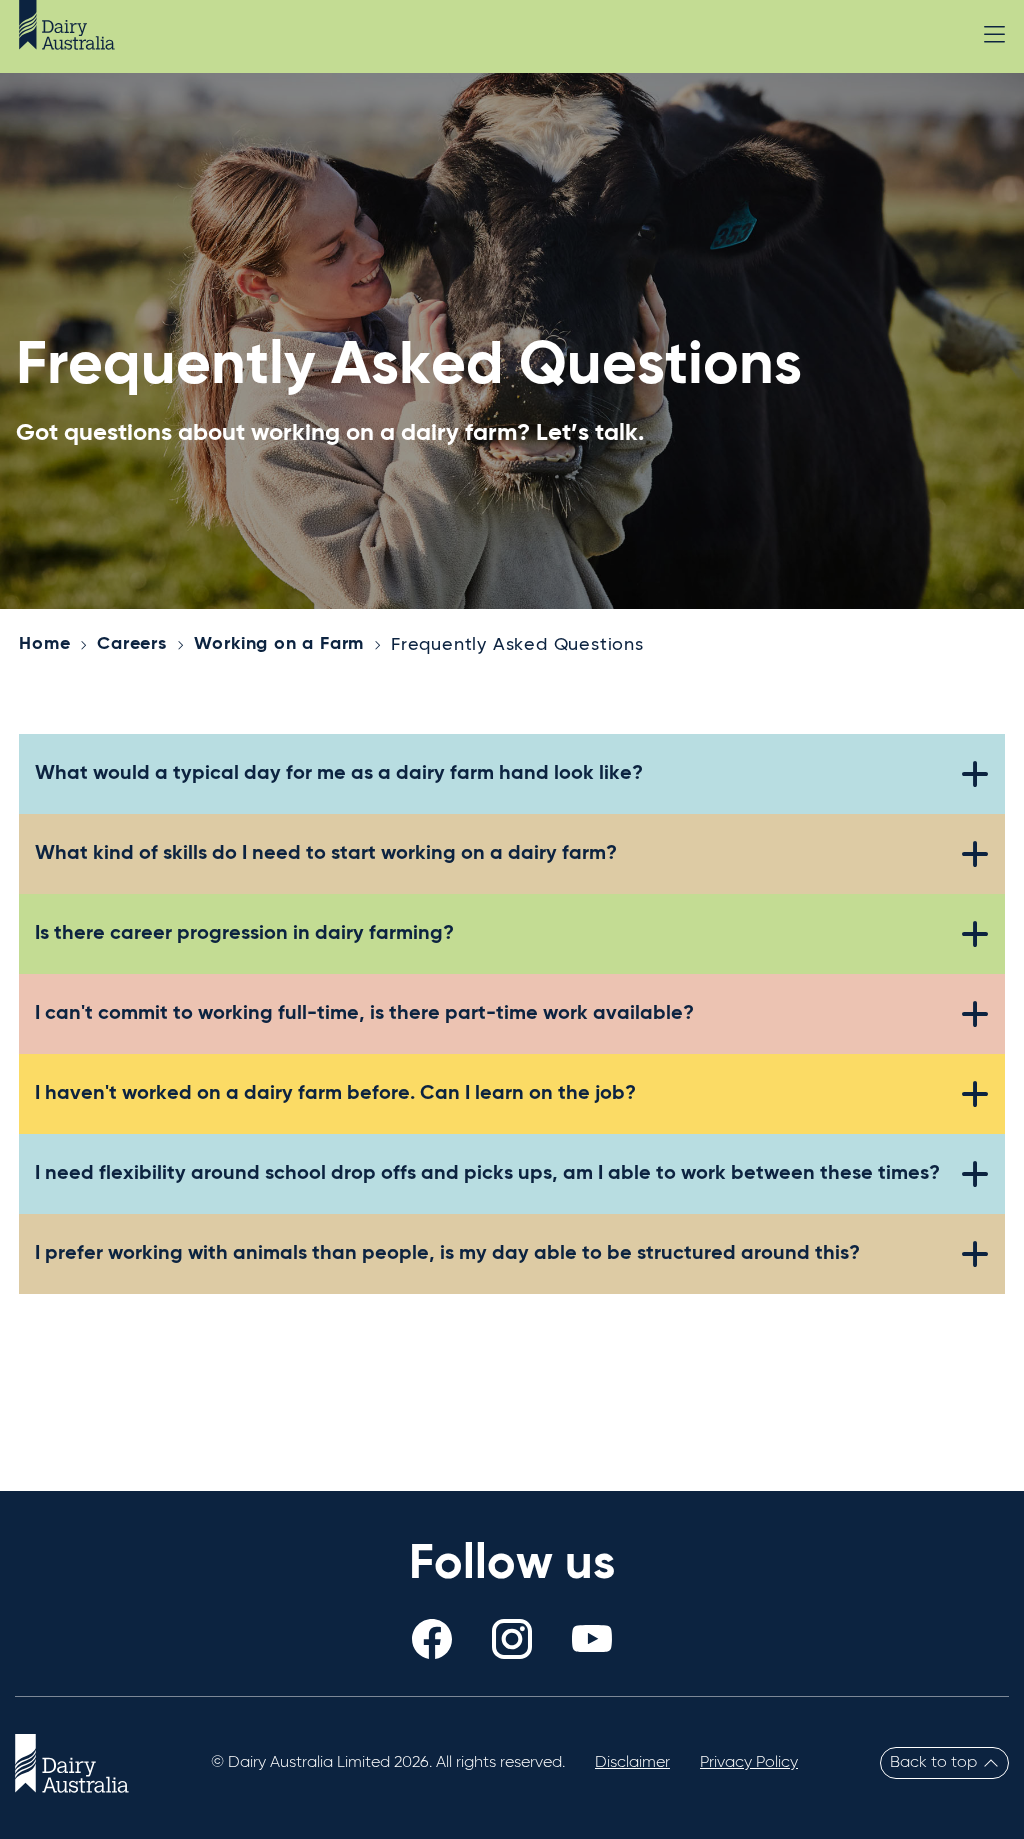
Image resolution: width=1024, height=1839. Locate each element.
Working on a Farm (279, 644)
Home (44, 644)
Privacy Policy (749, 1763)
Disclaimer (632, 1763)
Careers (132, 644)
